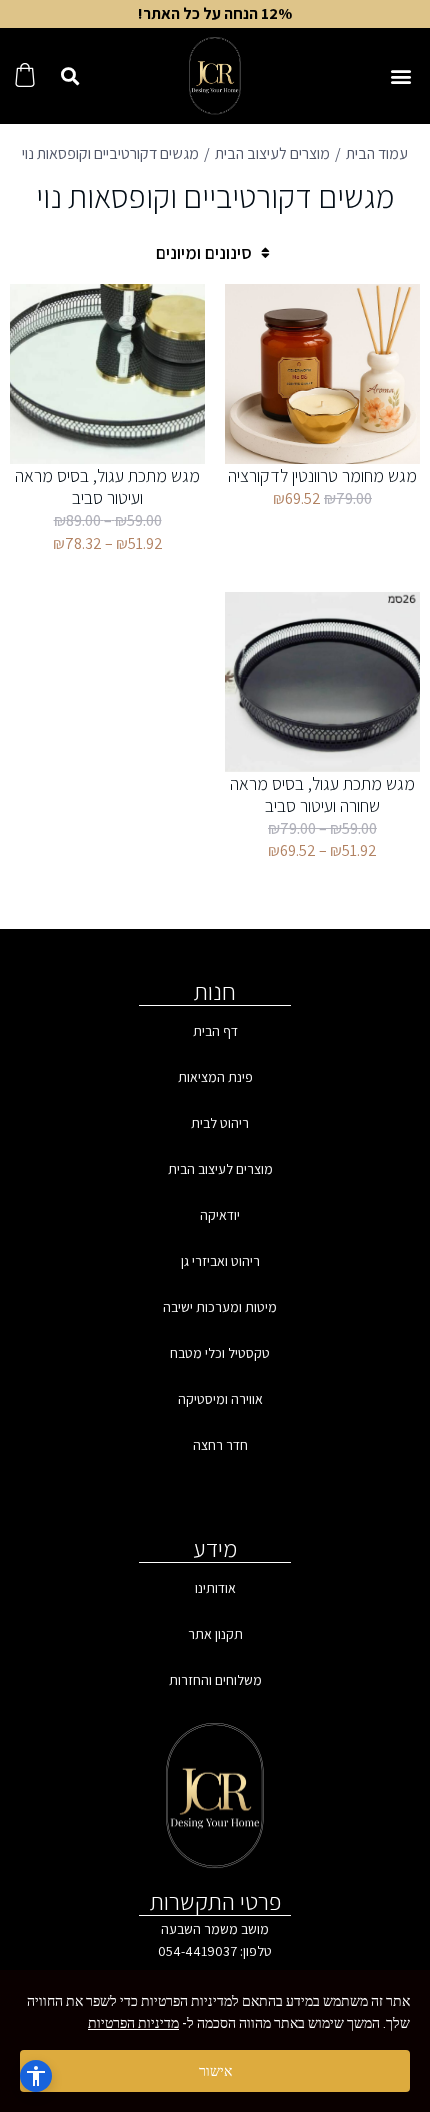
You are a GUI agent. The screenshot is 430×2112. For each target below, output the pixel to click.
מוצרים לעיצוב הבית (272, 153)
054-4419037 (197, 1951)
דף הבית (215, 1031)
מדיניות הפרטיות (133, 2023)
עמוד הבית (377, 153)
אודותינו (215, 1588)
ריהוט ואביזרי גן (220, 1261)
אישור (215, 2071)
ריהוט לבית (220, 1123)
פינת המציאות (215, 1077)
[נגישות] (36, 2076)
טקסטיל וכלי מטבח (220, 1353)
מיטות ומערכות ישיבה (220, 1307)
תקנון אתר (215, 1634)
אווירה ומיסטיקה (220, 1399)
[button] (400, 76)
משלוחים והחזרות (215, 1680)
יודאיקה (220, 1215)
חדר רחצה (220, 1445)
